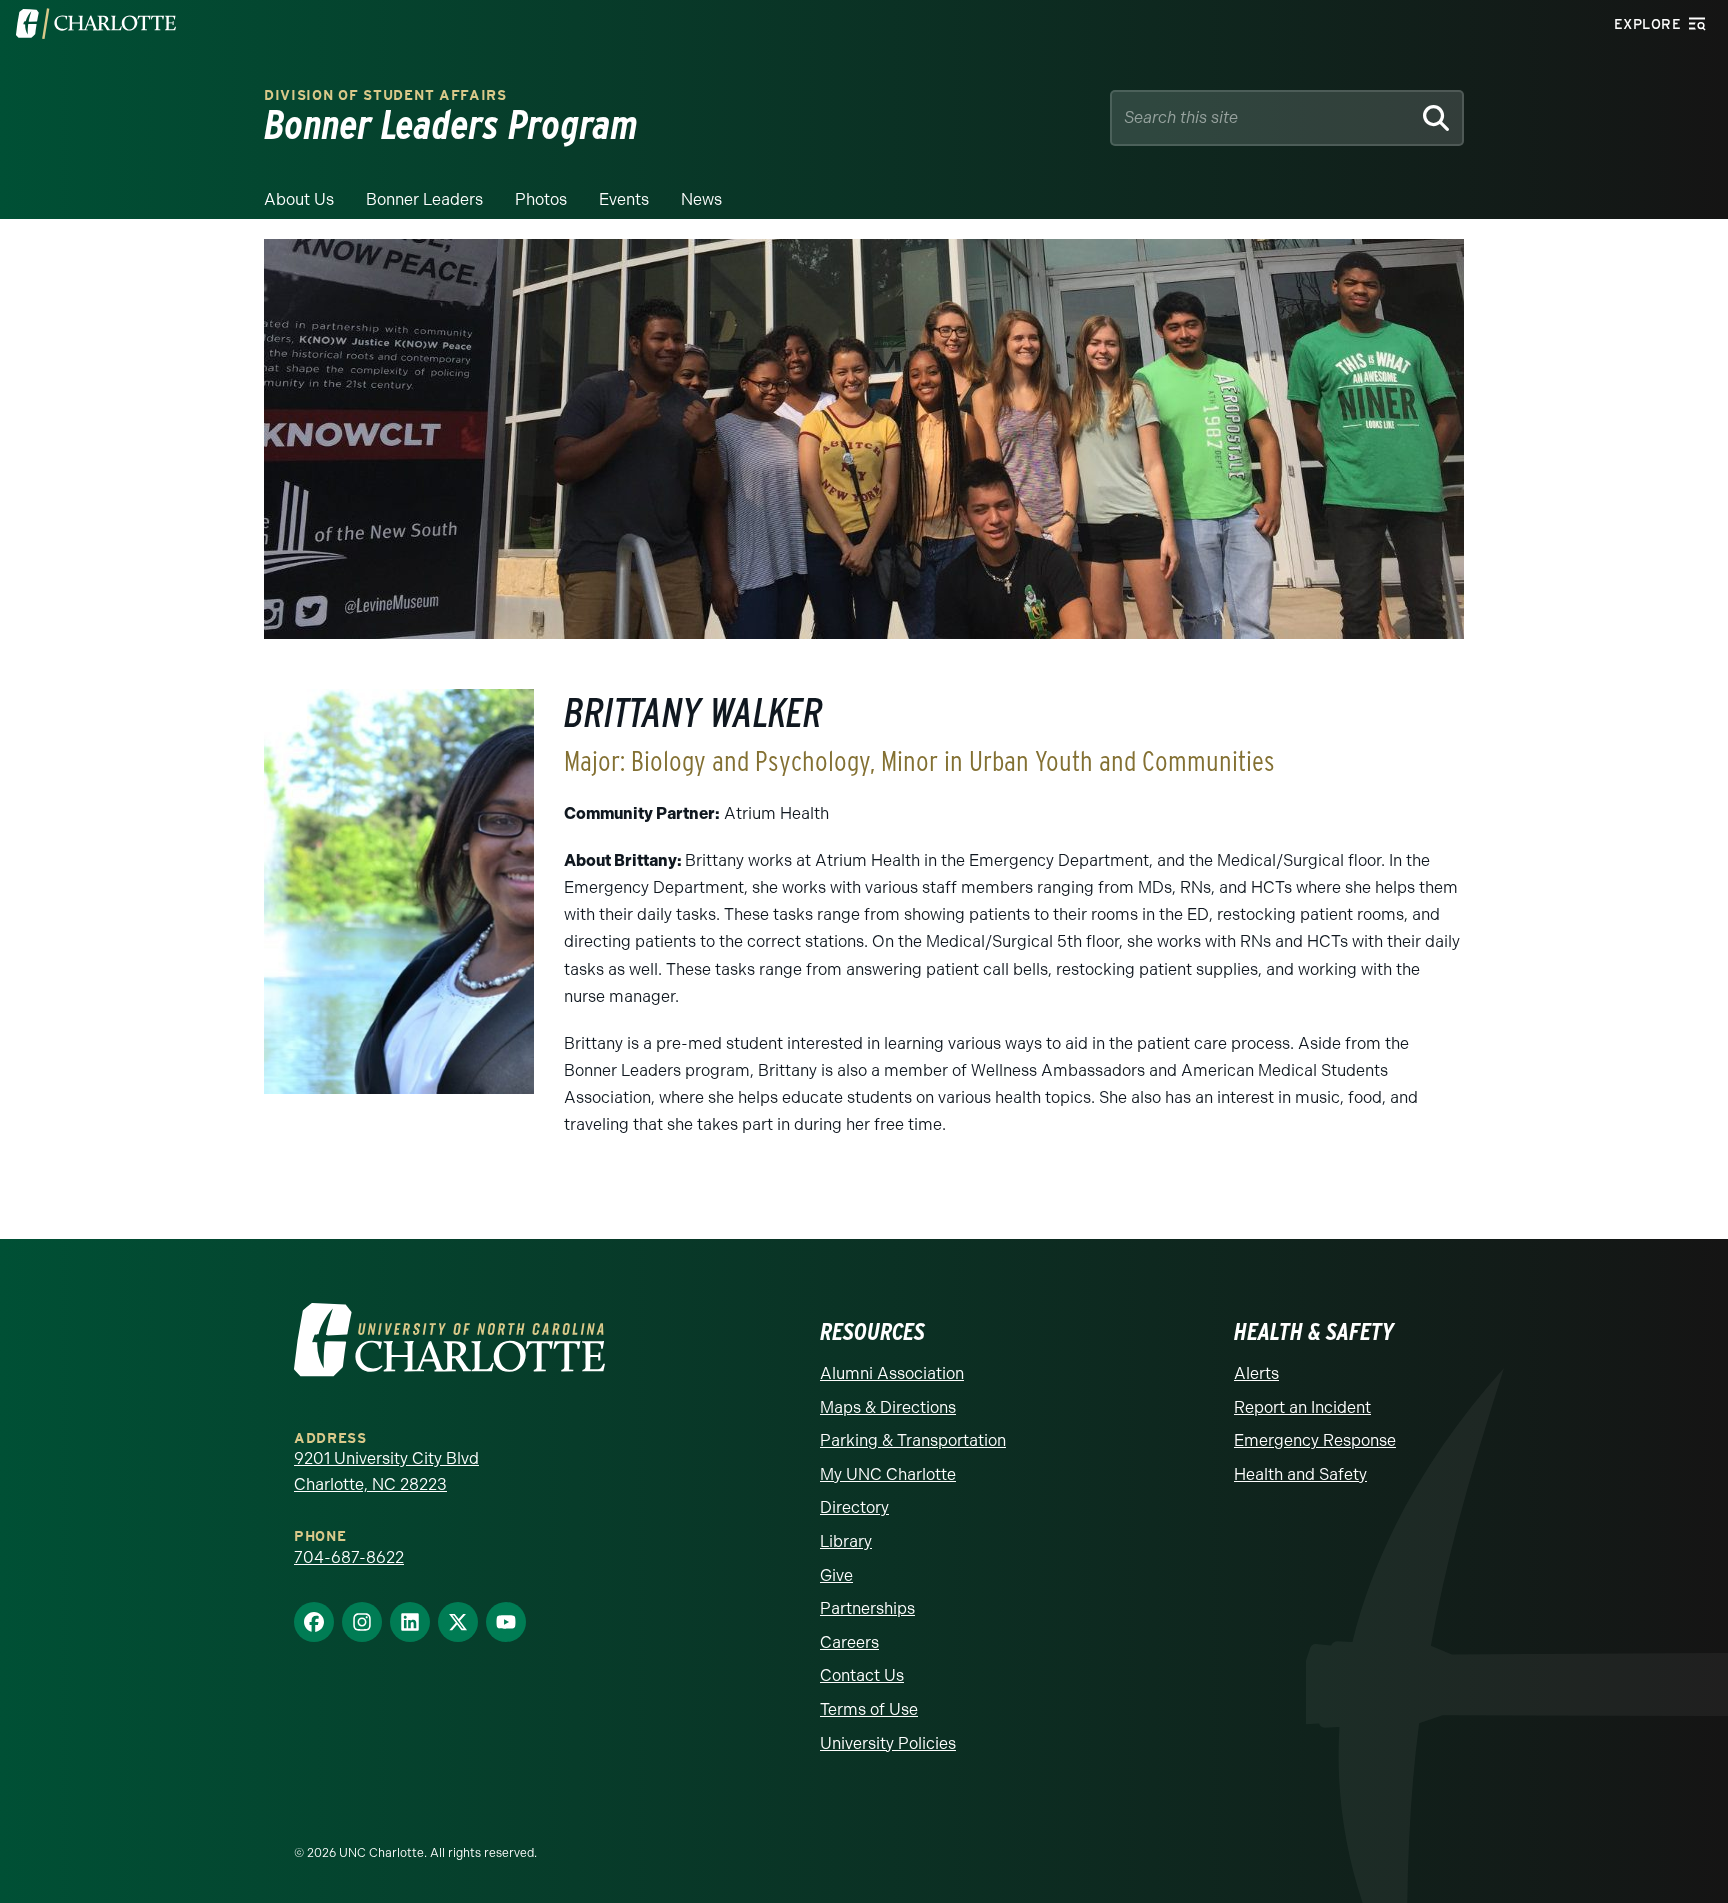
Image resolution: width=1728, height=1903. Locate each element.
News (701, 199)
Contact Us (862, 1675)
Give (836, 1575)
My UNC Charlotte (888, 1474)
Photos (541, 199)
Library (846, 1541)
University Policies (888, 1743)
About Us (299, 199)
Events (624, 199)
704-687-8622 (349, 1557)
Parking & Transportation (913, 1440)
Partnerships (867, 1608)
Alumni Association (892, 1373)
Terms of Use (869, 1709)
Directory (854, 1507)
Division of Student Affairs (385, 95)
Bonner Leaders (424, 199)
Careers (849, 1642)
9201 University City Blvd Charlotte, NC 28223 (386, 1471)
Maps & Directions (888, 1407)
